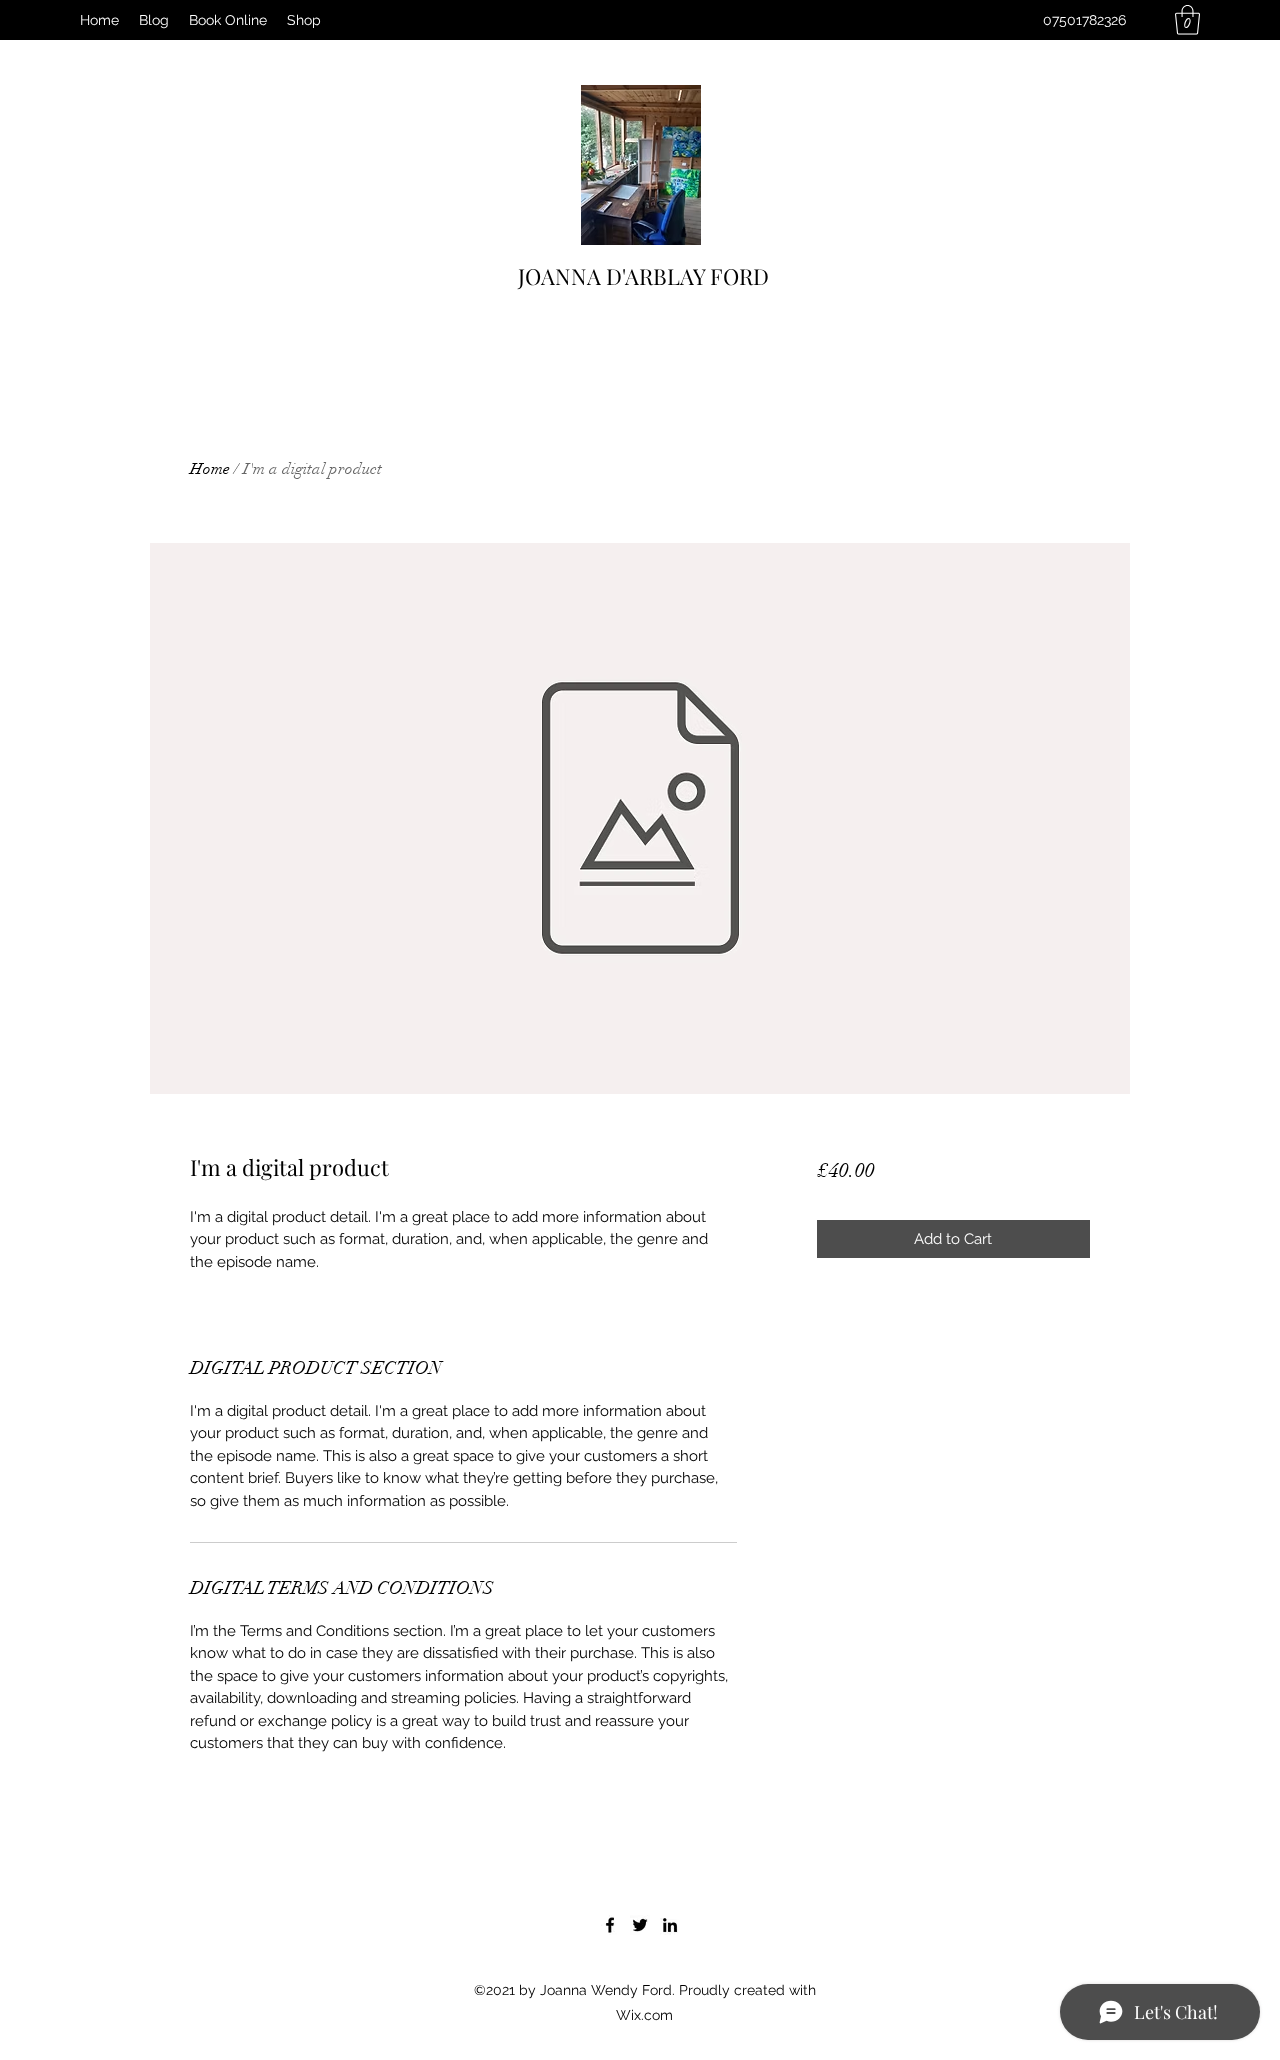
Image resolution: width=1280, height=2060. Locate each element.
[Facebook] (610, 1925)
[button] (1187, 20)
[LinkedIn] (670, 1925)
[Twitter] (640, 1925)
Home (210, 469)
